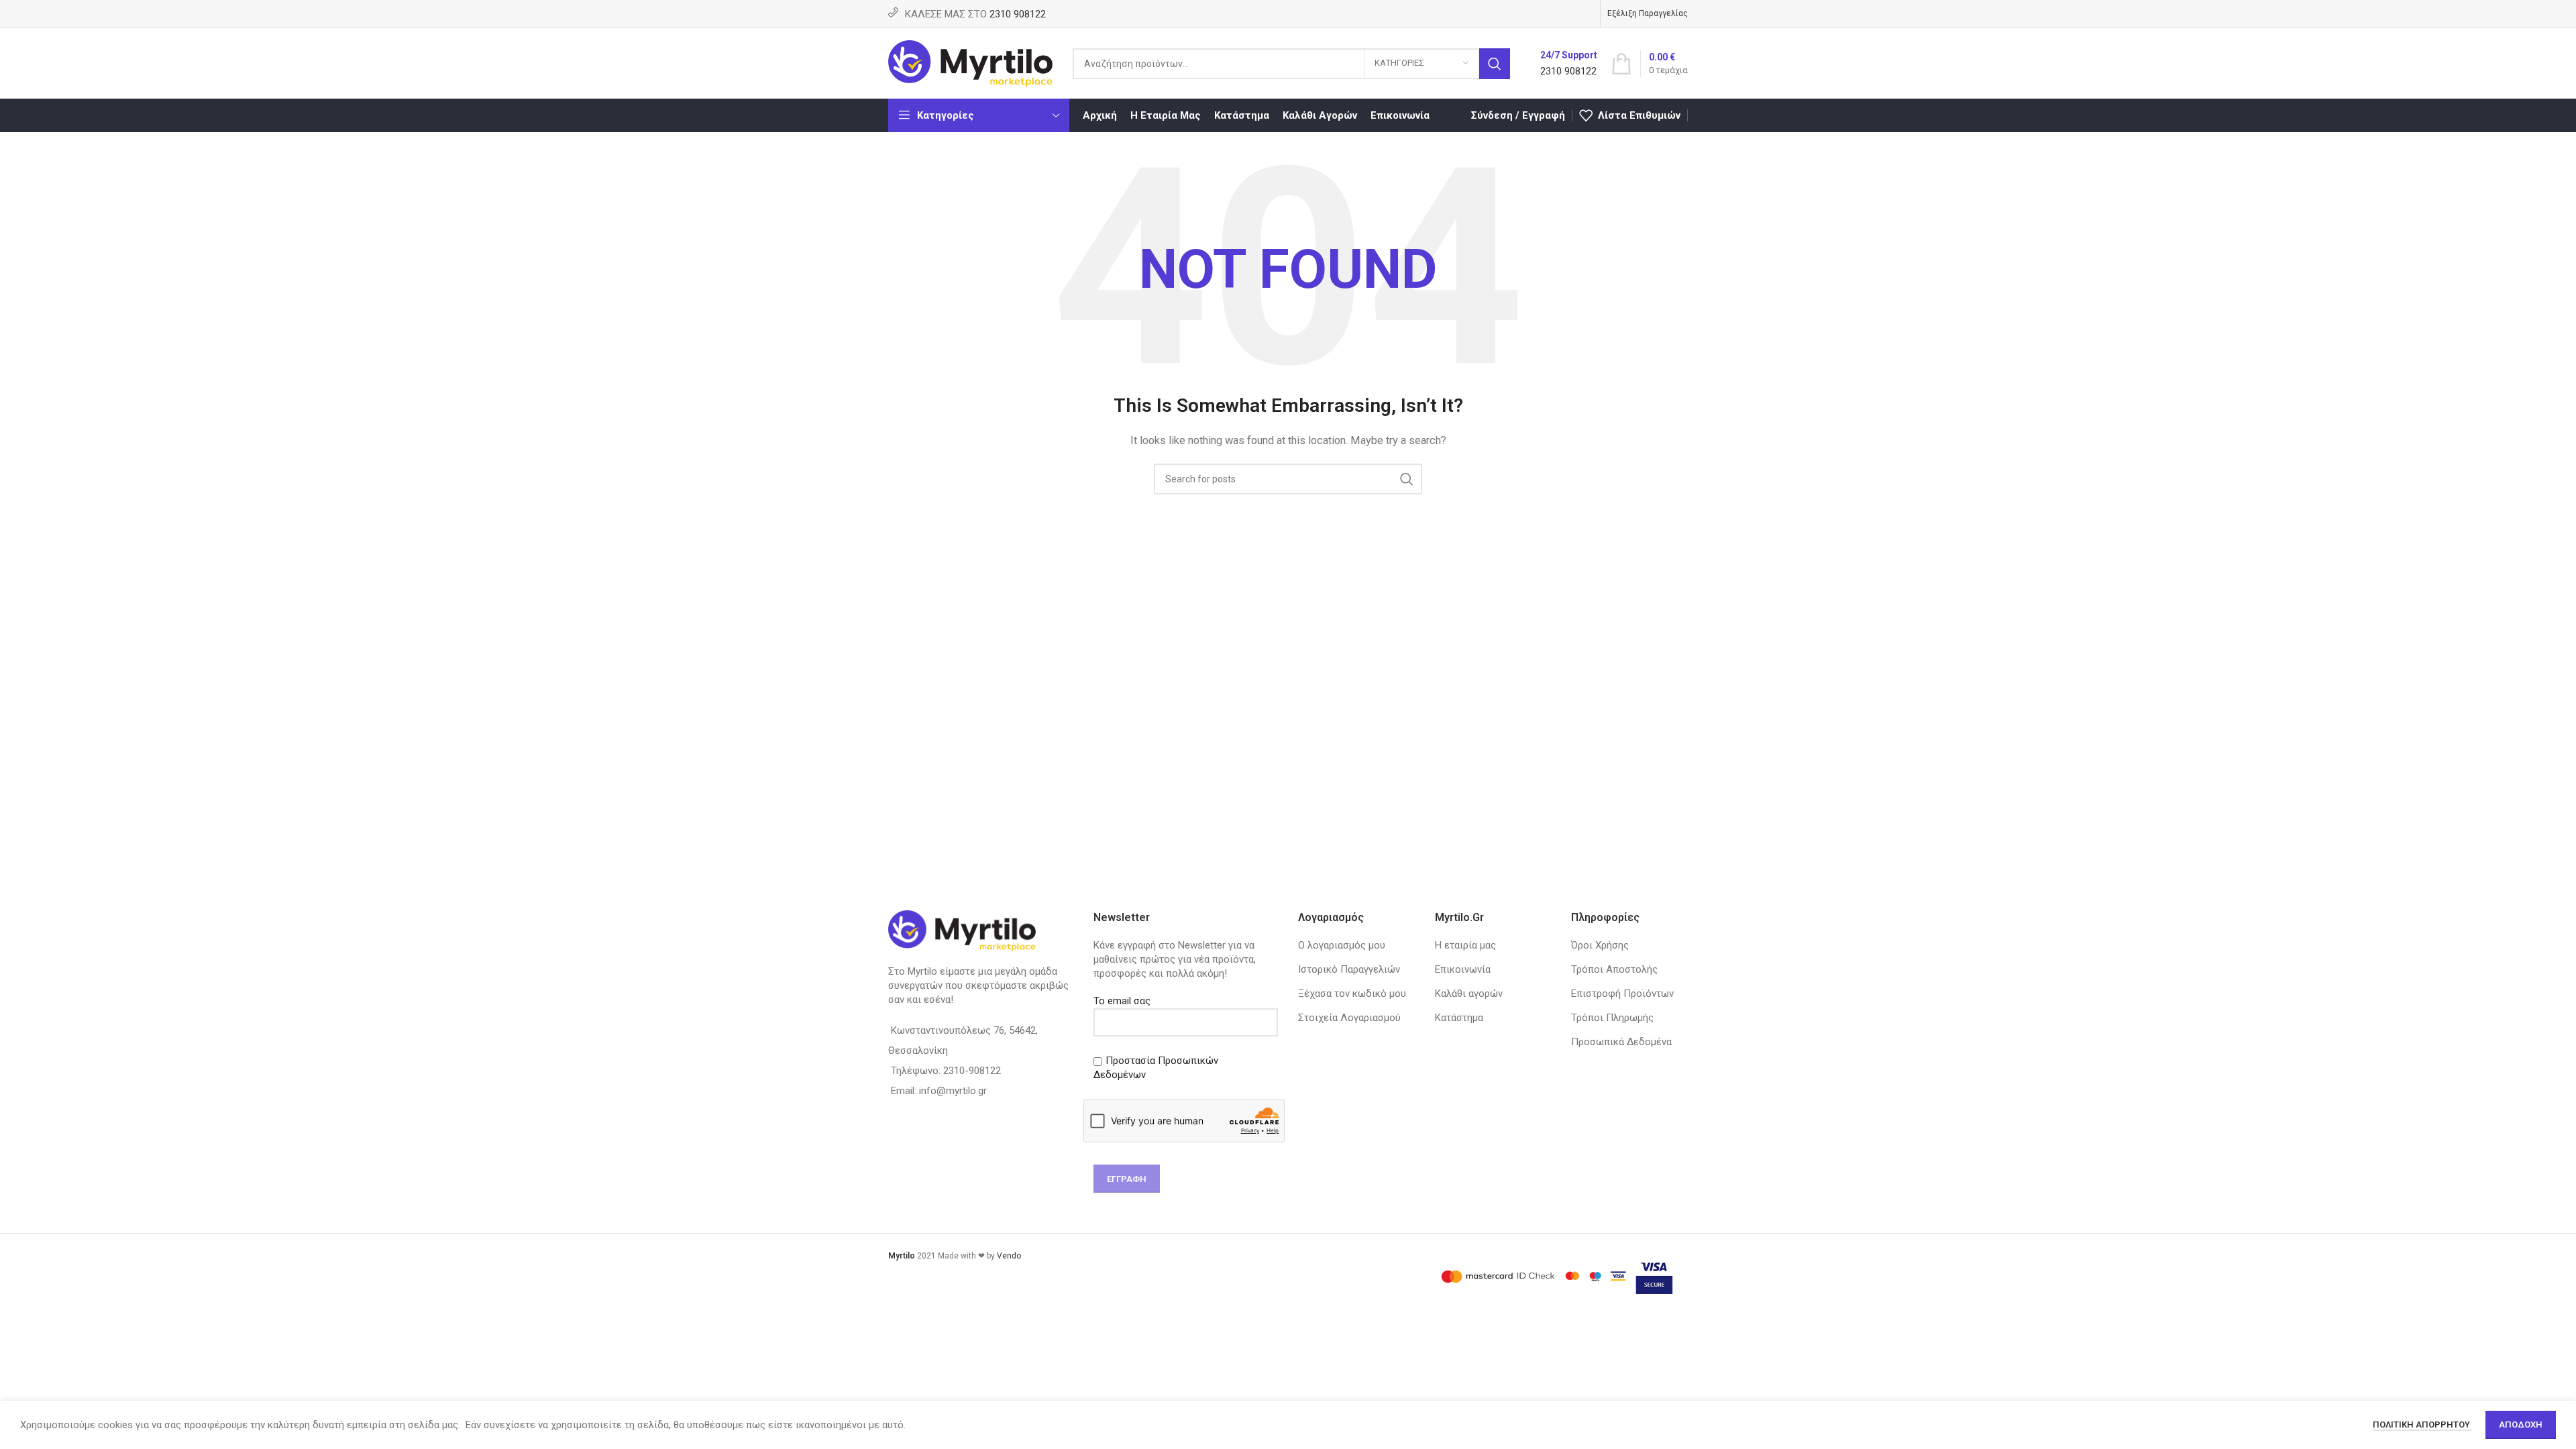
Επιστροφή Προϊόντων (1622, 994)
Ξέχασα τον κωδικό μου (1352, 994)
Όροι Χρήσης (1600, 945)
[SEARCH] (1495, 64)
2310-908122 (972, 1071)
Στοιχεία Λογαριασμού (1349, 1018)
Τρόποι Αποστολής (1614, 969)
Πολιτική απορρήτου (2422, 1425)
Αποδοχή (2521, 1425)
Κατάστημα (1459, 1018)
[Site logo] (970, 62)
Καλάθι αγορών (1469, 994)
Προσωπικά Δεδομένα (1621, 1042)
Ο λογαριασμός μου (1342, 945)
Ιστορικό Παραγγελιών (1349, 969)
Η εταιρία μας (1465, 945)
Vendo (1009, 1256)
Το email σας (1122, 1001)
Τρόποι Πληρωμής (1612, 1018)
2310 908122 (1018, 14)
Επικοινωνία (1463, 969)
